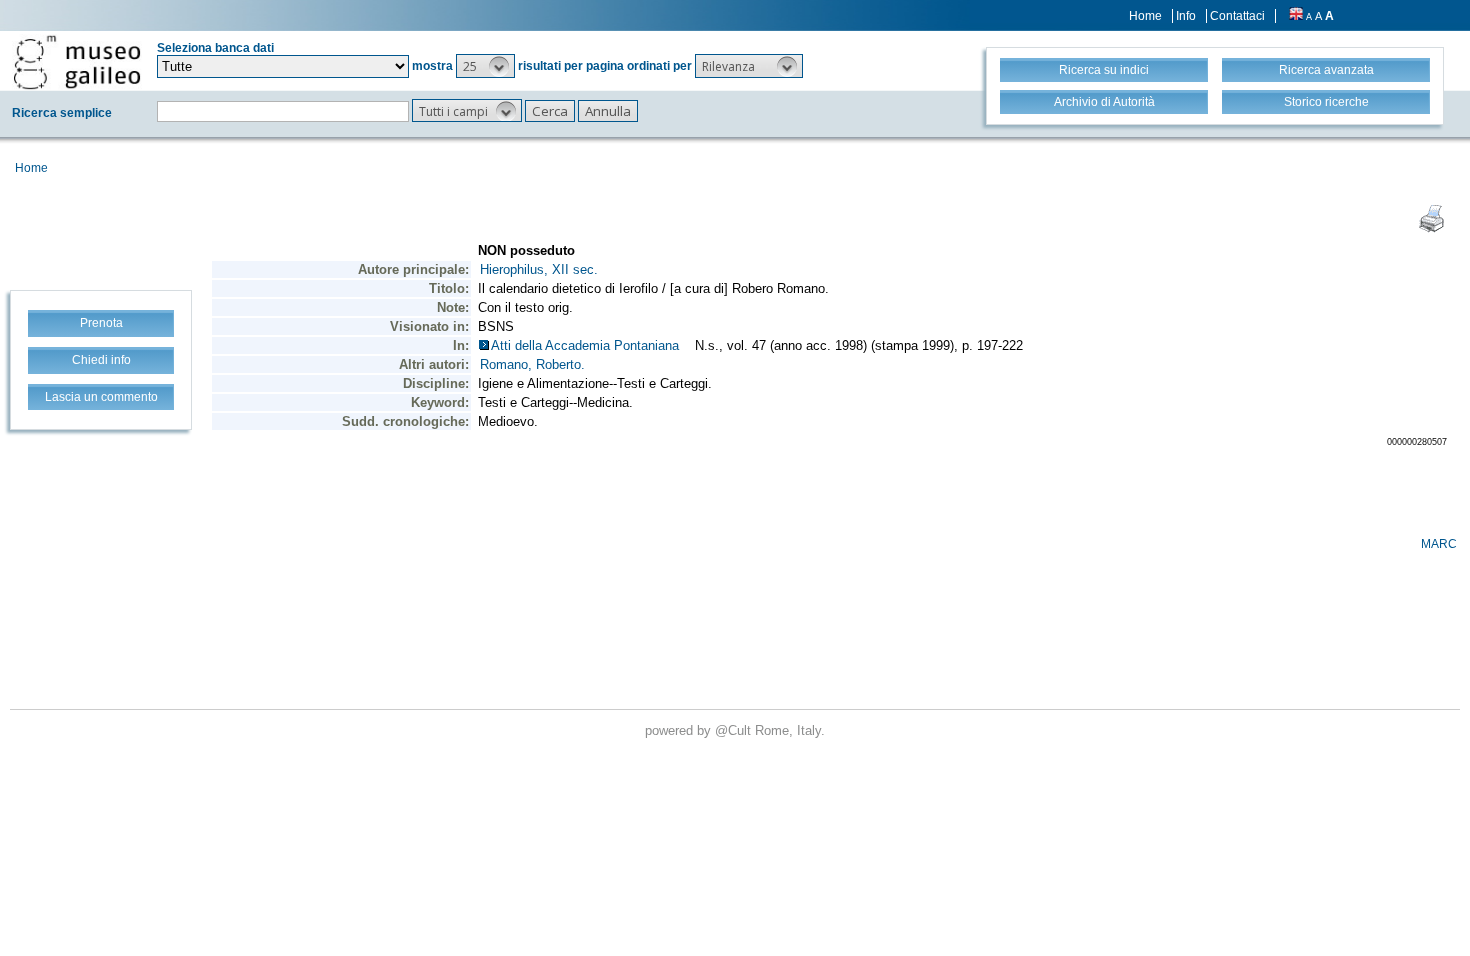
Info (1186, 16)
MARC (1439, 544)
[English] (1296, 16)
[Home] (77, 62)
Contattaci (1237, 16)
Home (1145, 16)
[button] (485, 66)
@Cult (735, 730)
